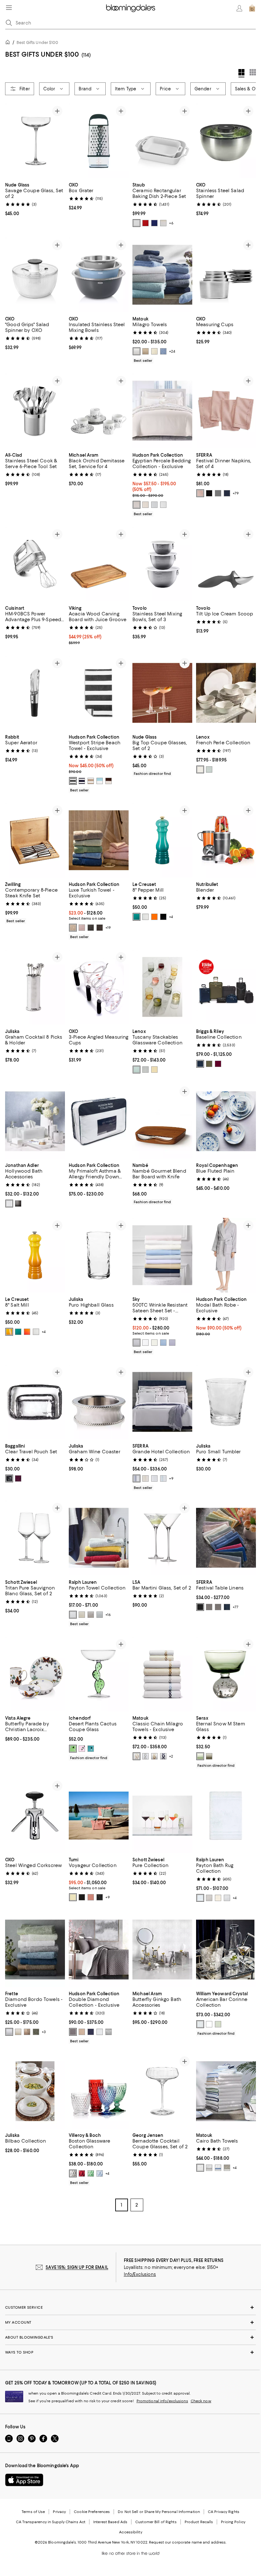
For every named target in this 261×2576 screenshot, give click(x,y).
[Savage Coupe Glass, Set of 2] (35, 141)
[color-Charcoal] (73, 781)
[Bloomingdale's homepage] (9, 43)
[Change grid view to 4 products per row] (241, 73)
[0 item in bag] (252, 8)
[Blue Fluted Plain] (226, 1121)
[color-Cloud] (137, 505)
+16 (108, 1615)
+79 (236, 493)
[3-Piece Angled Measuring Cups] (99, 987)
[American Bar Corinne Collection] (226, 1950)
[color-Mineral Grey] (137, 1343)
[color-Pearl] (227, 2168)
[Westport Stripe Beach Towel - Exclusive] (99, 693)
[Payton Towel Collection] (99, 1538)
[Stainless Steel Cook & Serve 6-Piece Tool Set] (35, 411)
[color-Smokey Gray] (209, 1756)
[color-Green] (137, 1070)
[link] (35, 199)
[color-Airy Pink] (82, 928)
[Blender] (226, 840)
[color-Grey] (209, 1607)
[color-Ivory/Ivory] (145, 1479)
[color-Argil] (27, 2032)
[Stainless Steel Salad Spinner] (226, 141)
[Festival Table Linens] (226, 1538)
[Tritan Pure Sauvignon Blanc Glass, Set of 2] (35, 1538)
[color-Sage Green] (36, 2032)
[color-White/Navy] (163, 1756)
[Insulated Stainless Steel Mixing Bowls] (99, 275)
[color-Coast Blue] (163, 1343)
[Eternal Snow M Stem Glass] (226, 1674)
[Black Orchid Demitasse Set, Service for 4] (99, 411)
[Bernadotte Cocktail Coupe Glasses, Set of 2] (162, 2092)
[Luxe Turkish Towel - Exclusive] (99, 840)
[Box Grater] (99, 141)
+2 (171, 1756)
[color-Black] (209, 493)
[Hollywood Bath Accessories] (35, 1121)
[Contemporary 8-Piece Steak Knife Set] (35, 840)
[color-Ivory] (163, 223)
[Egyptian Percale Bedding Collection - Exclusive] (162, 411)
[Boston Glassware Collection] (99, 2092)
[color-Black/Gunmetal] (100, 1897)
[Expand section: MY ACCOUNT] (130, 2323)
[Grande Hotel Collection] (162, 1402)
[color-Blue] (154, 223)
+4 (171, 917)
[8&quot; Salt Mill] (35, 1255)
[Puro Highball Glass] (99, 1255)
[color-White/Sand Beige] (137, 1756)
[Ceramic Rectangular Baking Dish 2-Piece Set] (162, 141)
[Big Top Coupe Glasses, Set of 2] (162, 693)
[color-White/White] (154, 1479)
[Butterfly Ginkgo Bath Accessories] (162, 1950)
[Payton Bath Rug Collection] (226, 1816)
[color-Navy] (227, 493)
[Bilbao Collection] (35, 2092)
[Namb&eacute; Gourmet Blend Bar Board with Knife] (162, 1121)
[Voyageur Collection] (99, 1816)
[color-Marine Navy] (91, 2032)
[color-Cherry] (145, 223)
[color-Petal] (200, 493)
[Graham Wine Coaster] (99, 1402)
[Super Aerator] (35, 693)
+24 (172, 352)
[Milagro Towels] (162, 275)
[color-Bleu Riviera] (137, 917)
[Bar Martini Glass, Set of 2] (162, 1538)
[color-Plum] (218, 1064)
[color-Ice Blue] (209, 769)
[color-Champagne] (82, 2032)
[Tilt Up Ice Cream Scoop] (226, 564)
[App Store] (24, 2480)
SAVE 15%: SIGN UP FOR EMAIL (77, 2268)
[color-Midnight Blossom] (9, 1479)
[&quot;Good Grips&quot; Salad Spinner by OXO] (35, 275)
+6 (171, 223)
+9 (171, 1479)
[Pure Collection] (162, 1816)
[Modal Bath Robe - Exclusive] (226, 1255)
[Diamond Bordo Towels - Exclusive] (35, 1950)
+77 (236, 1607)
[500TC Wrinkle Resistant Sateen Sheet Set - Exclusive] (162, 1255)
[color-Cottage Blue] (100, 1615)
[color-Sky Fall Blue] (100, 781)
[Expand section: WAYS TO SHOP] (130, 2353)
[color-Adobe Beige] (73, 928)
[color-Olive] (209, 1064)
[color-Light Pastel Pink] (82, 1749)
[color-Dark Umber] (109, 781)
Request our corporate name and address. (188, 2543)
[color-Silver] (154, 505)
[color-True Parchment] (82, 1615)
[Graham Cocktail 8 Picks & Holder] (35, 987)
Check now (201, 2401)
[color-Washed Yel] (73, 1897)
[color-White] (137, 223)
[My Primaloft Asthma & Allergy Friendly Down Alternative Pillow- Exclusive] (99, 1121)
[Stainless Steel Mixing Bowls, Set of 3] (162, 564)
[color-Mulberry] (18, 1479)
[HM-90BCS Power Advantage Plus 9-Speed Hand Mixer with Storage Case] (35, 564)
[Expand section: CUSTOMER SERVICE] (130, 2308)
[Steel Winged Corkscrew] (35, 1816)
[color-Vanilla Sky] (145, 505)
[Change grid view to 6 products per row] (253, 72)
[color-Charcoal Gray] (91, 928)
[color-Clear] (200, 2024)
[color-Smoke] (145, 1070)
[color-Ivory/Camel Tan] (154, 1756)
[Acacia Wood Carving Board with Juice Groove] (99, 564)
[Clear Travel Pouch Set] (35, 1402)
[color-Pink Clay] (91, 1897)
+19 (108, 928)
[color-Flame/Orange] (154, 917)
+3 (44, 2032)
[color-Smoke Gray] (18, 1204)
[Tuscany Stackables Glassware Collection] (162, 987)
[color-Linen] (145, 352)
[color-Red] (82, 2174)
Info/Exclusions (140, 2275)
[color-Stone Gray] (91, 1615)
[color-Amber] (154, 1070)
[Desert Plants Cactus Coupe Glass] (99, 1674)
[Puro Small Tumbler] (226, 1402)
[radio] (137, 223)
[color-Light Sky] (200, 1898)
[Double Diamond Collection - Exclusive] (99, 1950)
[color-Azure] (163, 352)
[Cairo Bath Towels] (226, 2092)
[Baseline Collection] (226, 987)
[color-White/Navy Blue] (137, 1479)
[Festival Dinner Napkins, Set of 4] (226, 411)
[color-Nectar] (9, 1332)
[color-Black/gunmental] (82, 1897)
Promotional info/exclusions (162, 2401)
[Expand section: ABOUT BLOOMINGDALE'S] (130, 2338)
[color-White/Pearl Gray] (145, 1756)
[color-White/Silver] (209, 2168)
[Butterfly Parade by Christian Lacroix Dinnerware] (35, 1674)
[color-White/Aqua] (163, 1479)
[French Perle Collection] (226, 693)
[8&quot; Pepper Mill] (162, 840)
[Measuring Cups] (226, 275)
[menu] (9, 8)
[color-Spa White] (73, 1615)
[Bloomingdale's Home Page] (131, 8)
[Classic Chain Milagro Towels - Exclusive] (162, 1674)
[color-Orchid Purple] (172, 1343)
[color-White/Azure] (218, 2168)
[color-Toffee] (91, 781)
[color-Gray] (218, 493)
